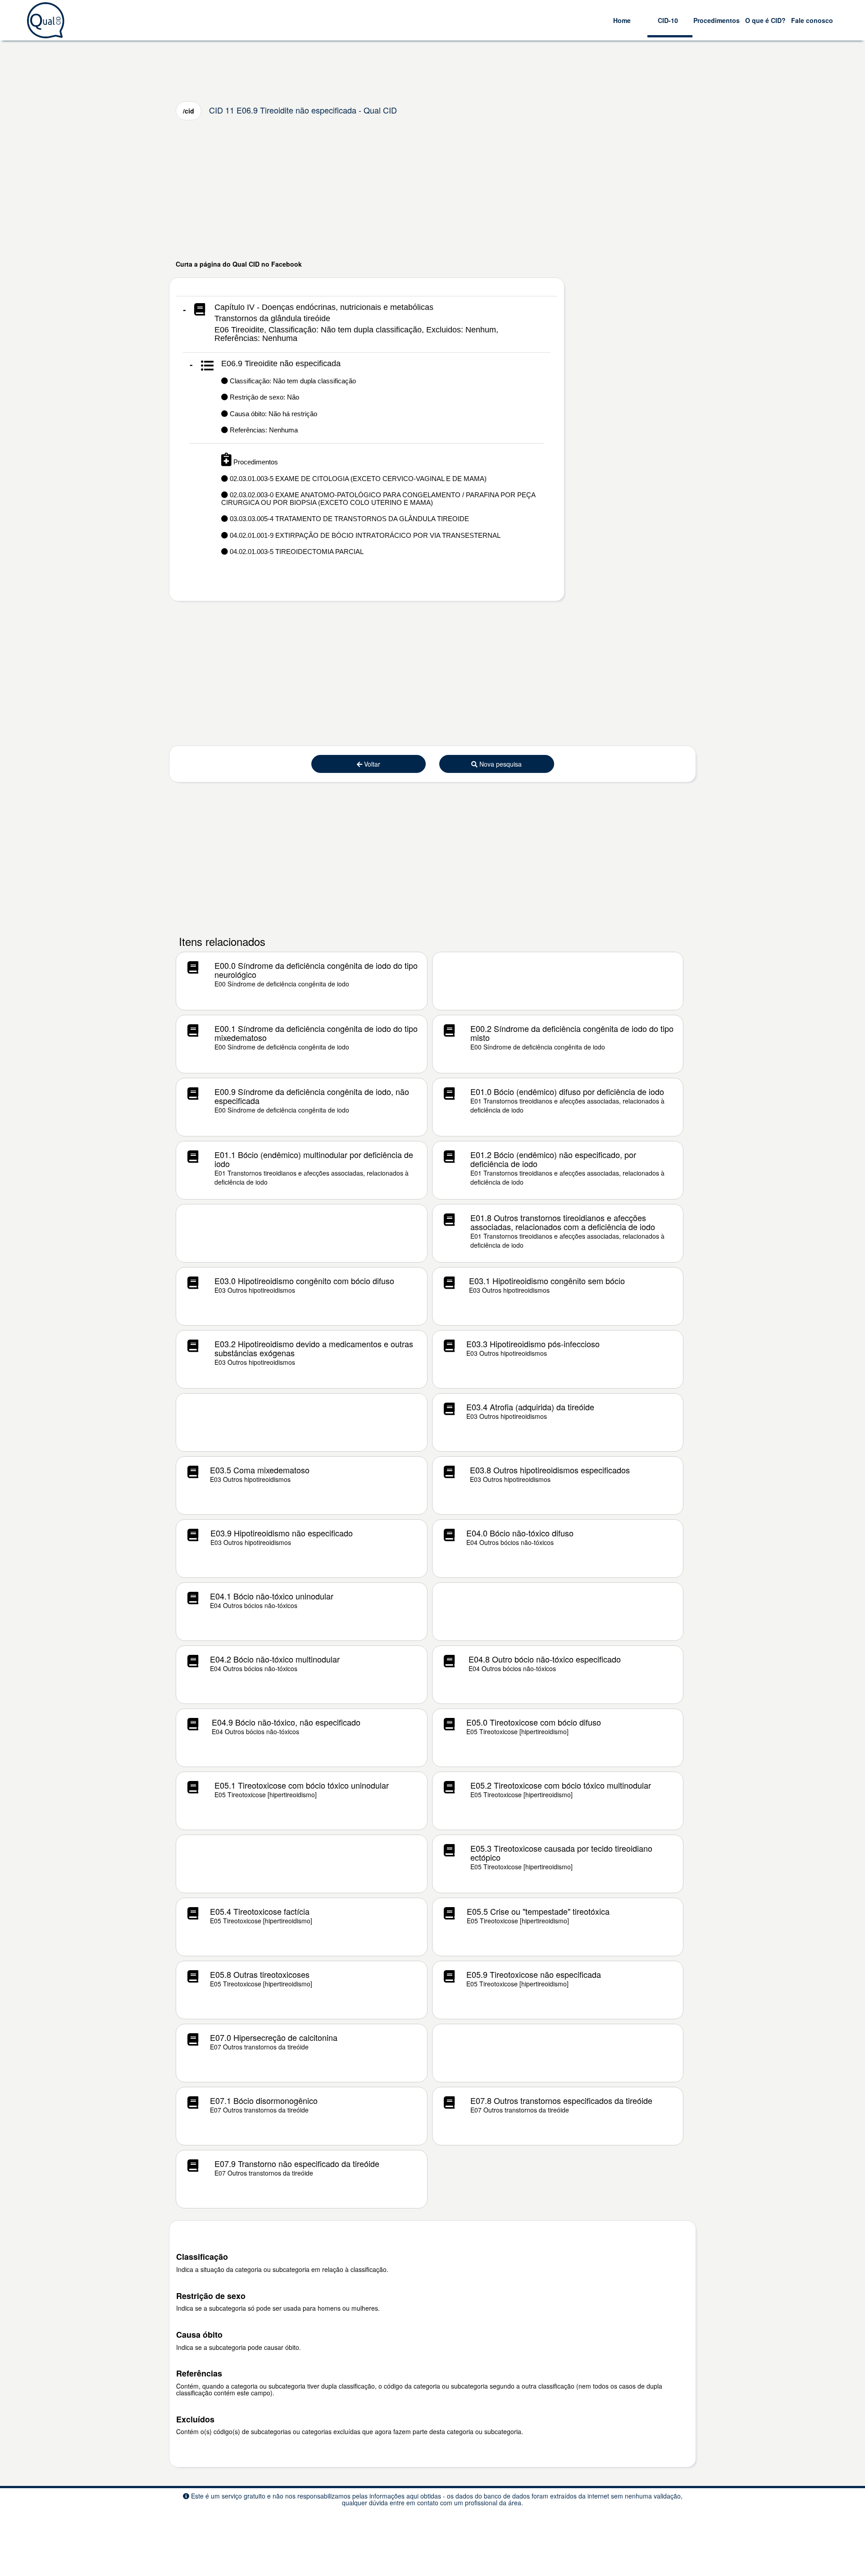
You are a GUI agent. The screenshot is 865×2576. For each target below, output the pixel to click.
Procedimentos (717, 20)
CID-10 (668, 20)
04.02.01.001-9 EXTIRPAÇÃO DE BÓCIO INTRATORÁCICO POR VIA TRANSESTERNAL (364, 535)
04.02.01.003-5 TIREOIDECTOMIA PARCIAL (296, 552)
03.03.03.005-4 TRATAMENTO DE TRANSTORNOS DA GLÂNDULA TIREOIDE (348, 519)
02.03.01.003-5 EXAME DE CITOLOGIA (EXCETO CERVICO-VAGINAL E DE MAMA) (357, 479)
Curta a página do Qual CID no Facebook (239, 264)
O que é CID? (765, 20)
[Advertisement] (432, 190)
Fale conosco (812, 20)
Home (622, 20)
